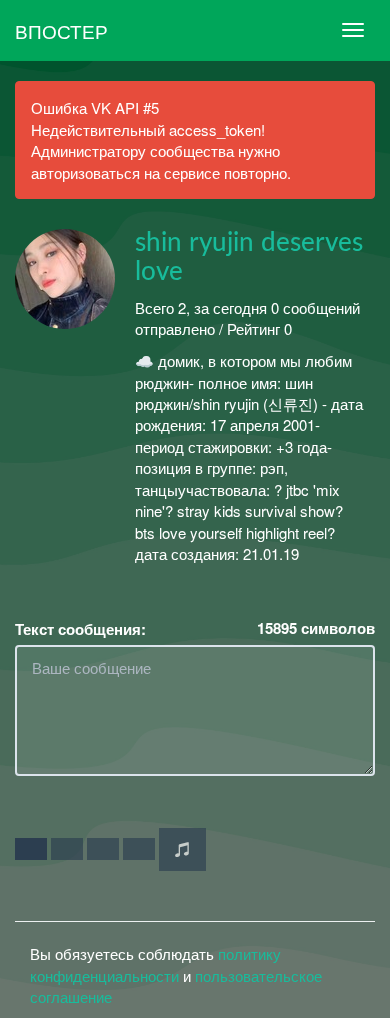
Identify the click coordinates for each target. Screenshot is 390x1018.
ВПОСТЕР (61, 30)
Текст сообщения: (80, 629)
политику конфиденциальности (155, 964)
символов (316, 628)
